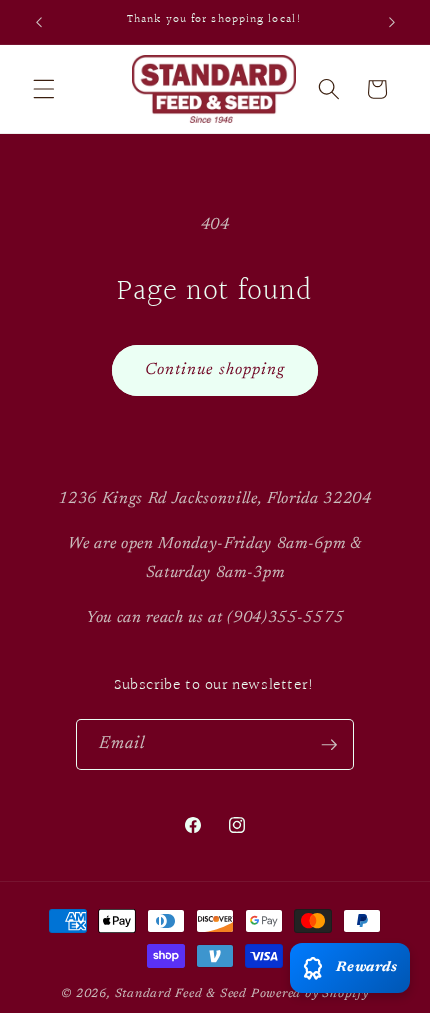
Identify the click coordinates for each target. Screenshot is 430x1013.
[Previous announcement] (39, 22)
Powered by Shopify (310, 994)
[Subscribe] (329, 745)
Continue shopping (215, 370)
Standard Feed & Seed (181, 994)
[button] (44, 89)
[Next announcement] (392, 22)
